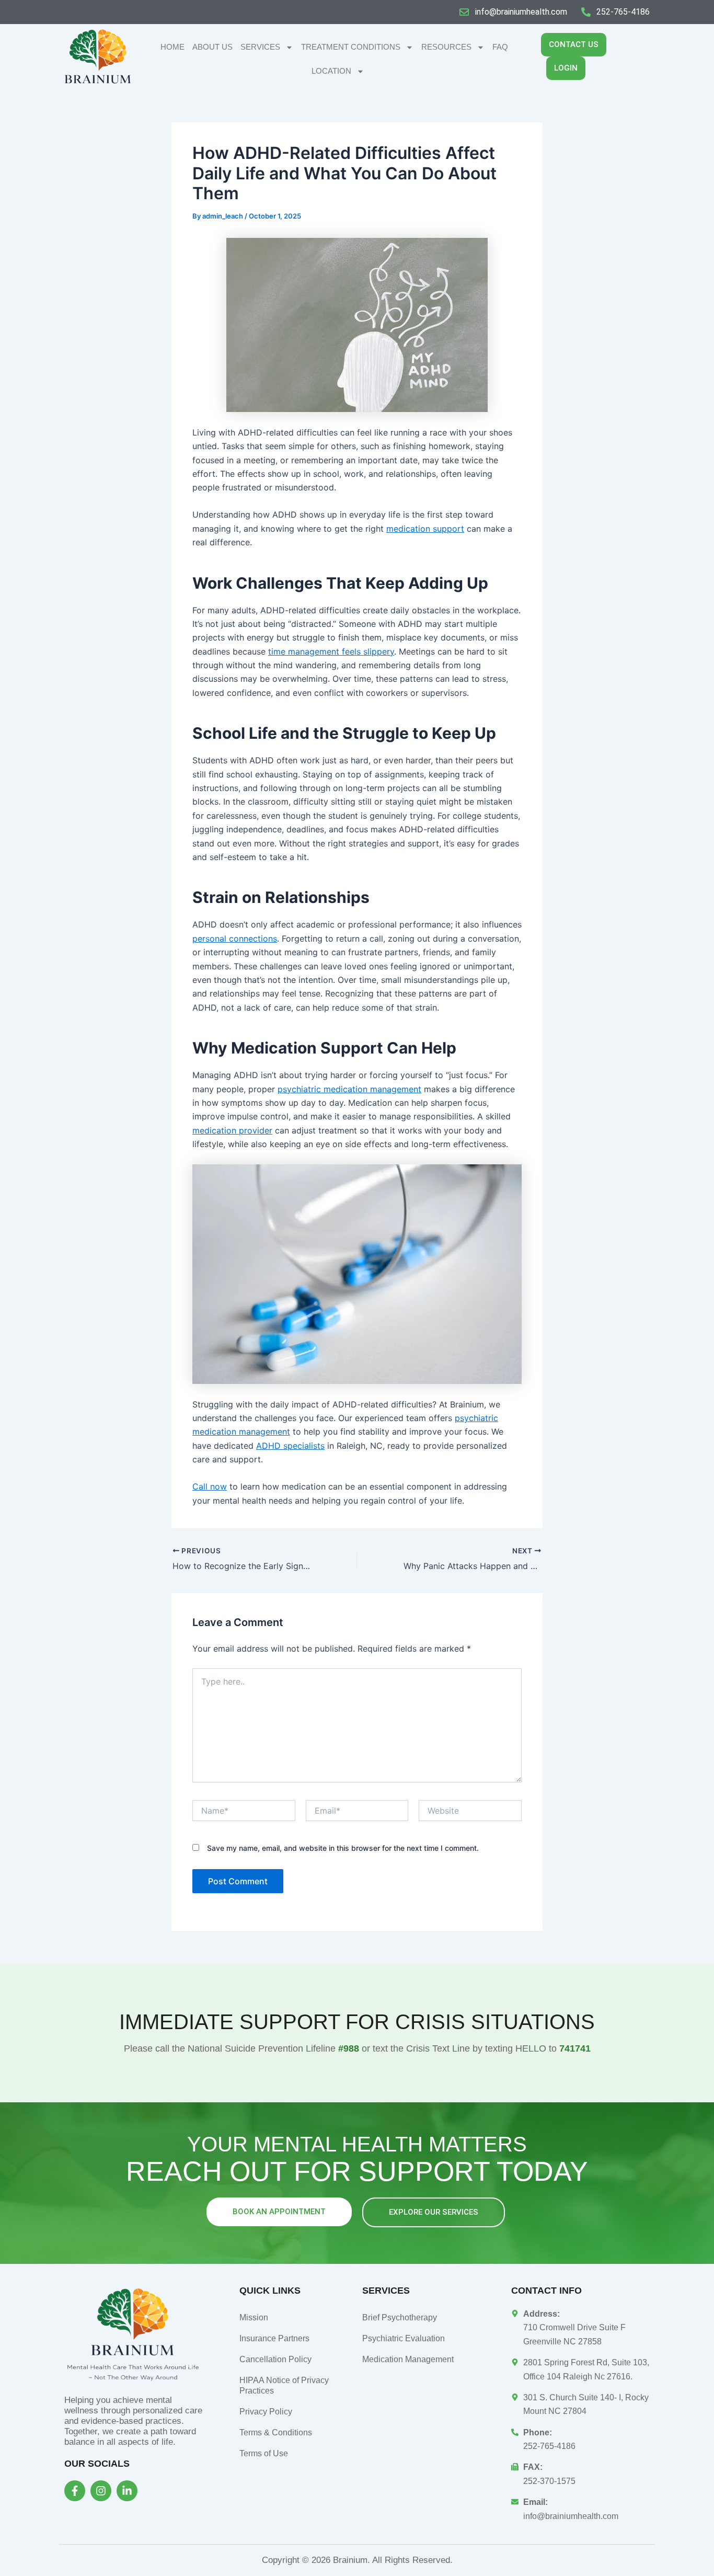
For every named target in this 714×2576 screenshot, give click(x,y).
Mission (254, 2317)
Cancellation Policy (275, 2359)
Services (260, 47)
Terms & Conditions (276, 2432)
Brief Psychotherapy (400, 2317)
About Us (212, 47)
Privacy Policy (266, 2412)
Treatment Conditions (351, 47)
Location (331, 71)
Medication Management (408, 2359)
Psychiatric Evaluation (404, 2338)
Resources (446, 47)
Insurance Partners (274, 2338)
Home (172, 47)
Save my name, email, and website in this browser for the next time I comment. (343, 1848)
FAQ (500, 47)
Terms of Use (264, 2453)
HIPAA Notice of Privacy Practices (284, 2385)
